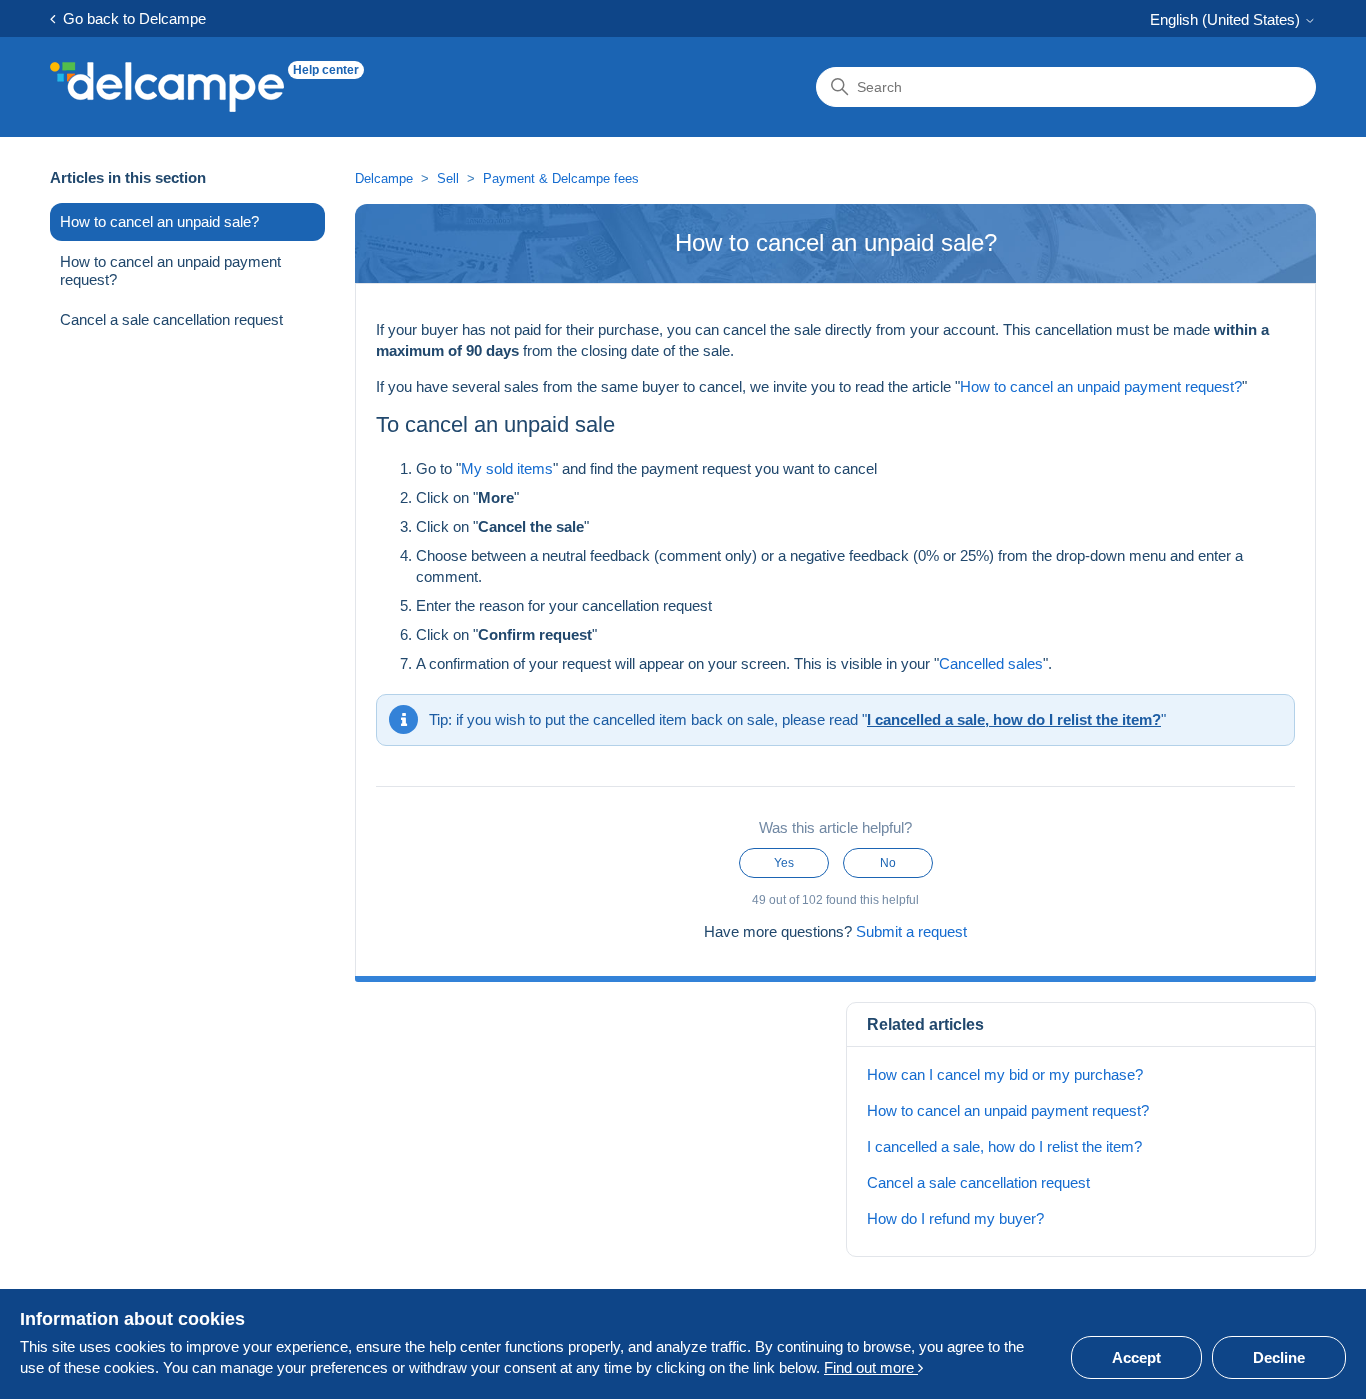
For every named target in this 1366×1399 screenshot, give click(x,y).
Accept (1136, 1357)
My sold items (507, 468)
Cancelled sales (991, 663)
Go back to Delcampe (130, 18)
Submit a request (911, 931)
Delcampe (384, 178)
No (888, 863)
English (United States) (1227, 19)
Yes (784, 863)
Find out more (871, 1367)
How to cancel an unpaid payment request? (170, 270)
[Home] (167, 87)
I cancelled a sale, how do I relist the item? (1014, 719)
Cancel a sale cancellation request (171, 319)
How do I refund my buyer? (955, 1218)
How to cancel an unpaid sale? (159, 221)
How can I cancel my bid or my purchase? (1005, 1074)
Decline (1279, 1357)
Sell (448, 178)
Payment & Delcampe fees (561, 178)
